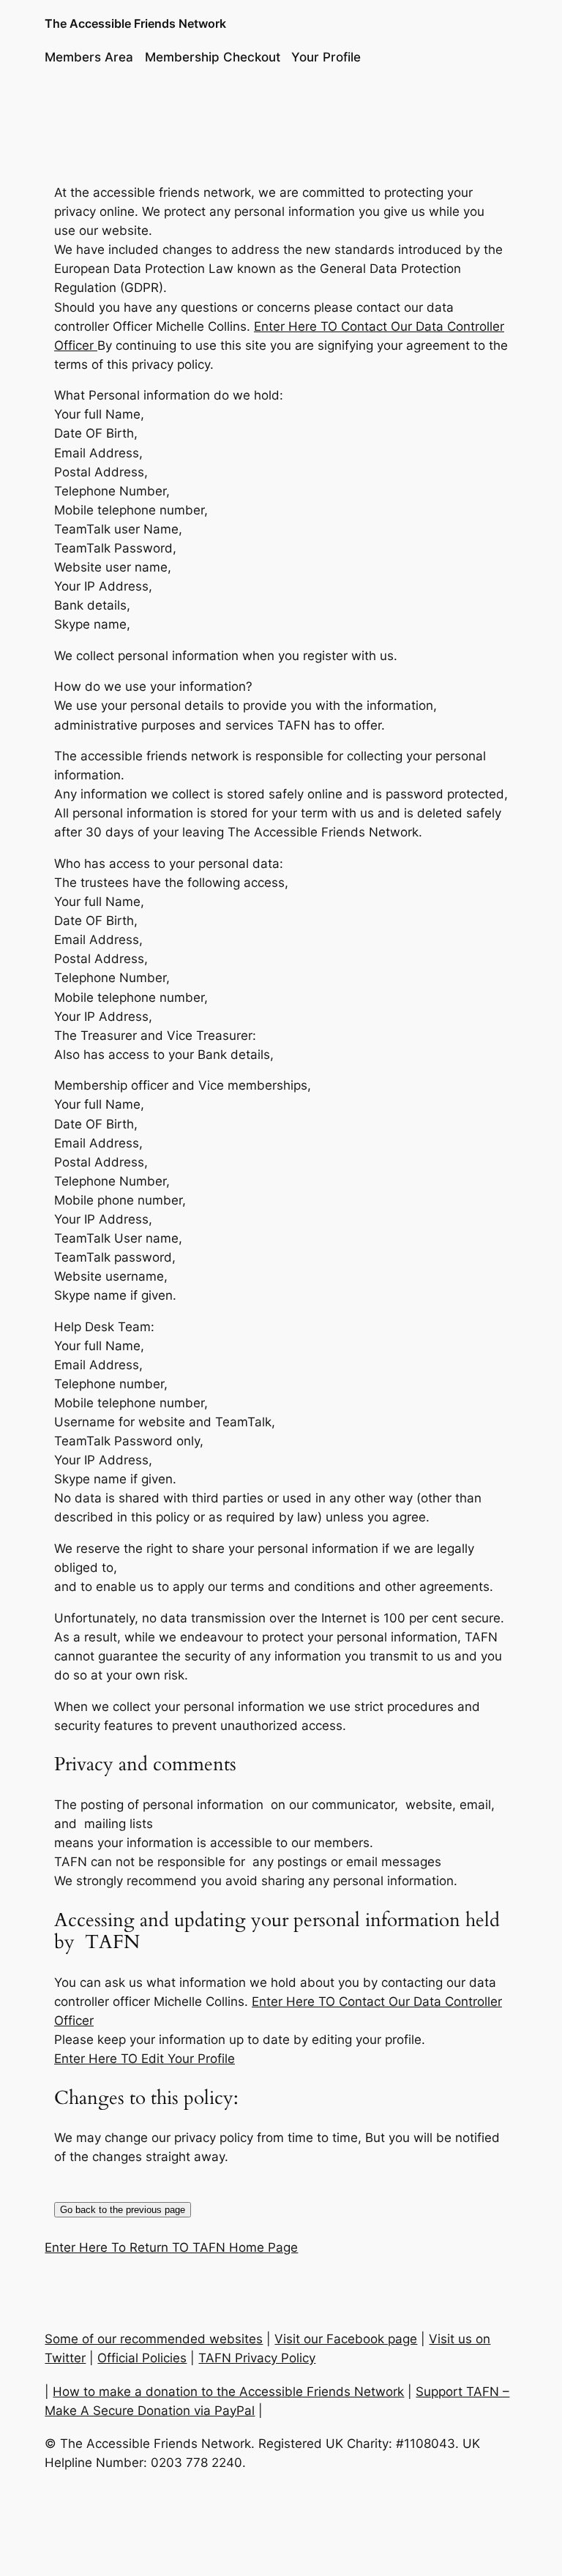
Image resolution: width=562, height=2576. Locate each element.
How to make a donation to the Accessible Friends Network (228, 2392)
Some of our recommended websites (154, 2339)
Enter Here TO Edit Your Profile (145, 2059)
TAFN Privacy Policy (257, 2358)
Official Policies (142, 2358)
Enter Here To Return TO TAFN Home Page (171, 2247)
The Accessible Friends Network (135, 23)
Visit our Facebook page (346, 2339)
